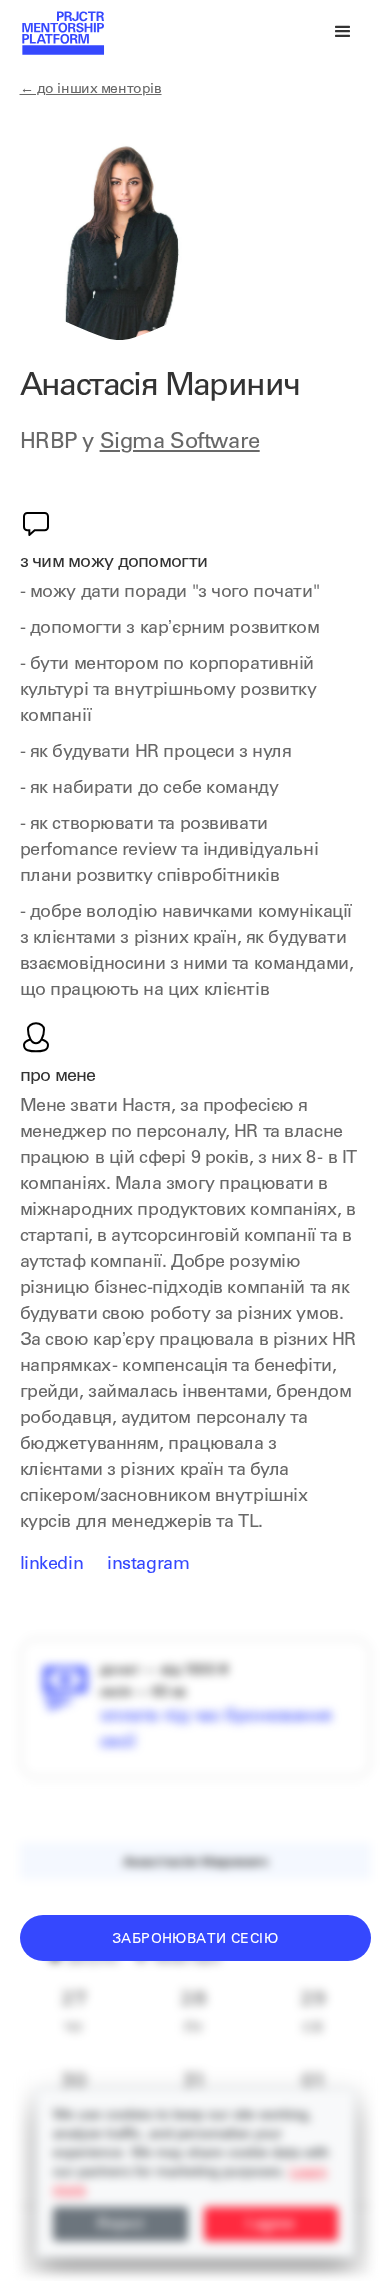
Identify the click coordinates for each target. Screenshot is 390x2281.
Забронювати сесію (195, 1940)
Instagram (148, 1565)
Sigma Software (180, 443)
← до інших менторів (91, 90)
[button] (343, 32)
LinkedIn (52, 1565)
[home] (62, 32)
